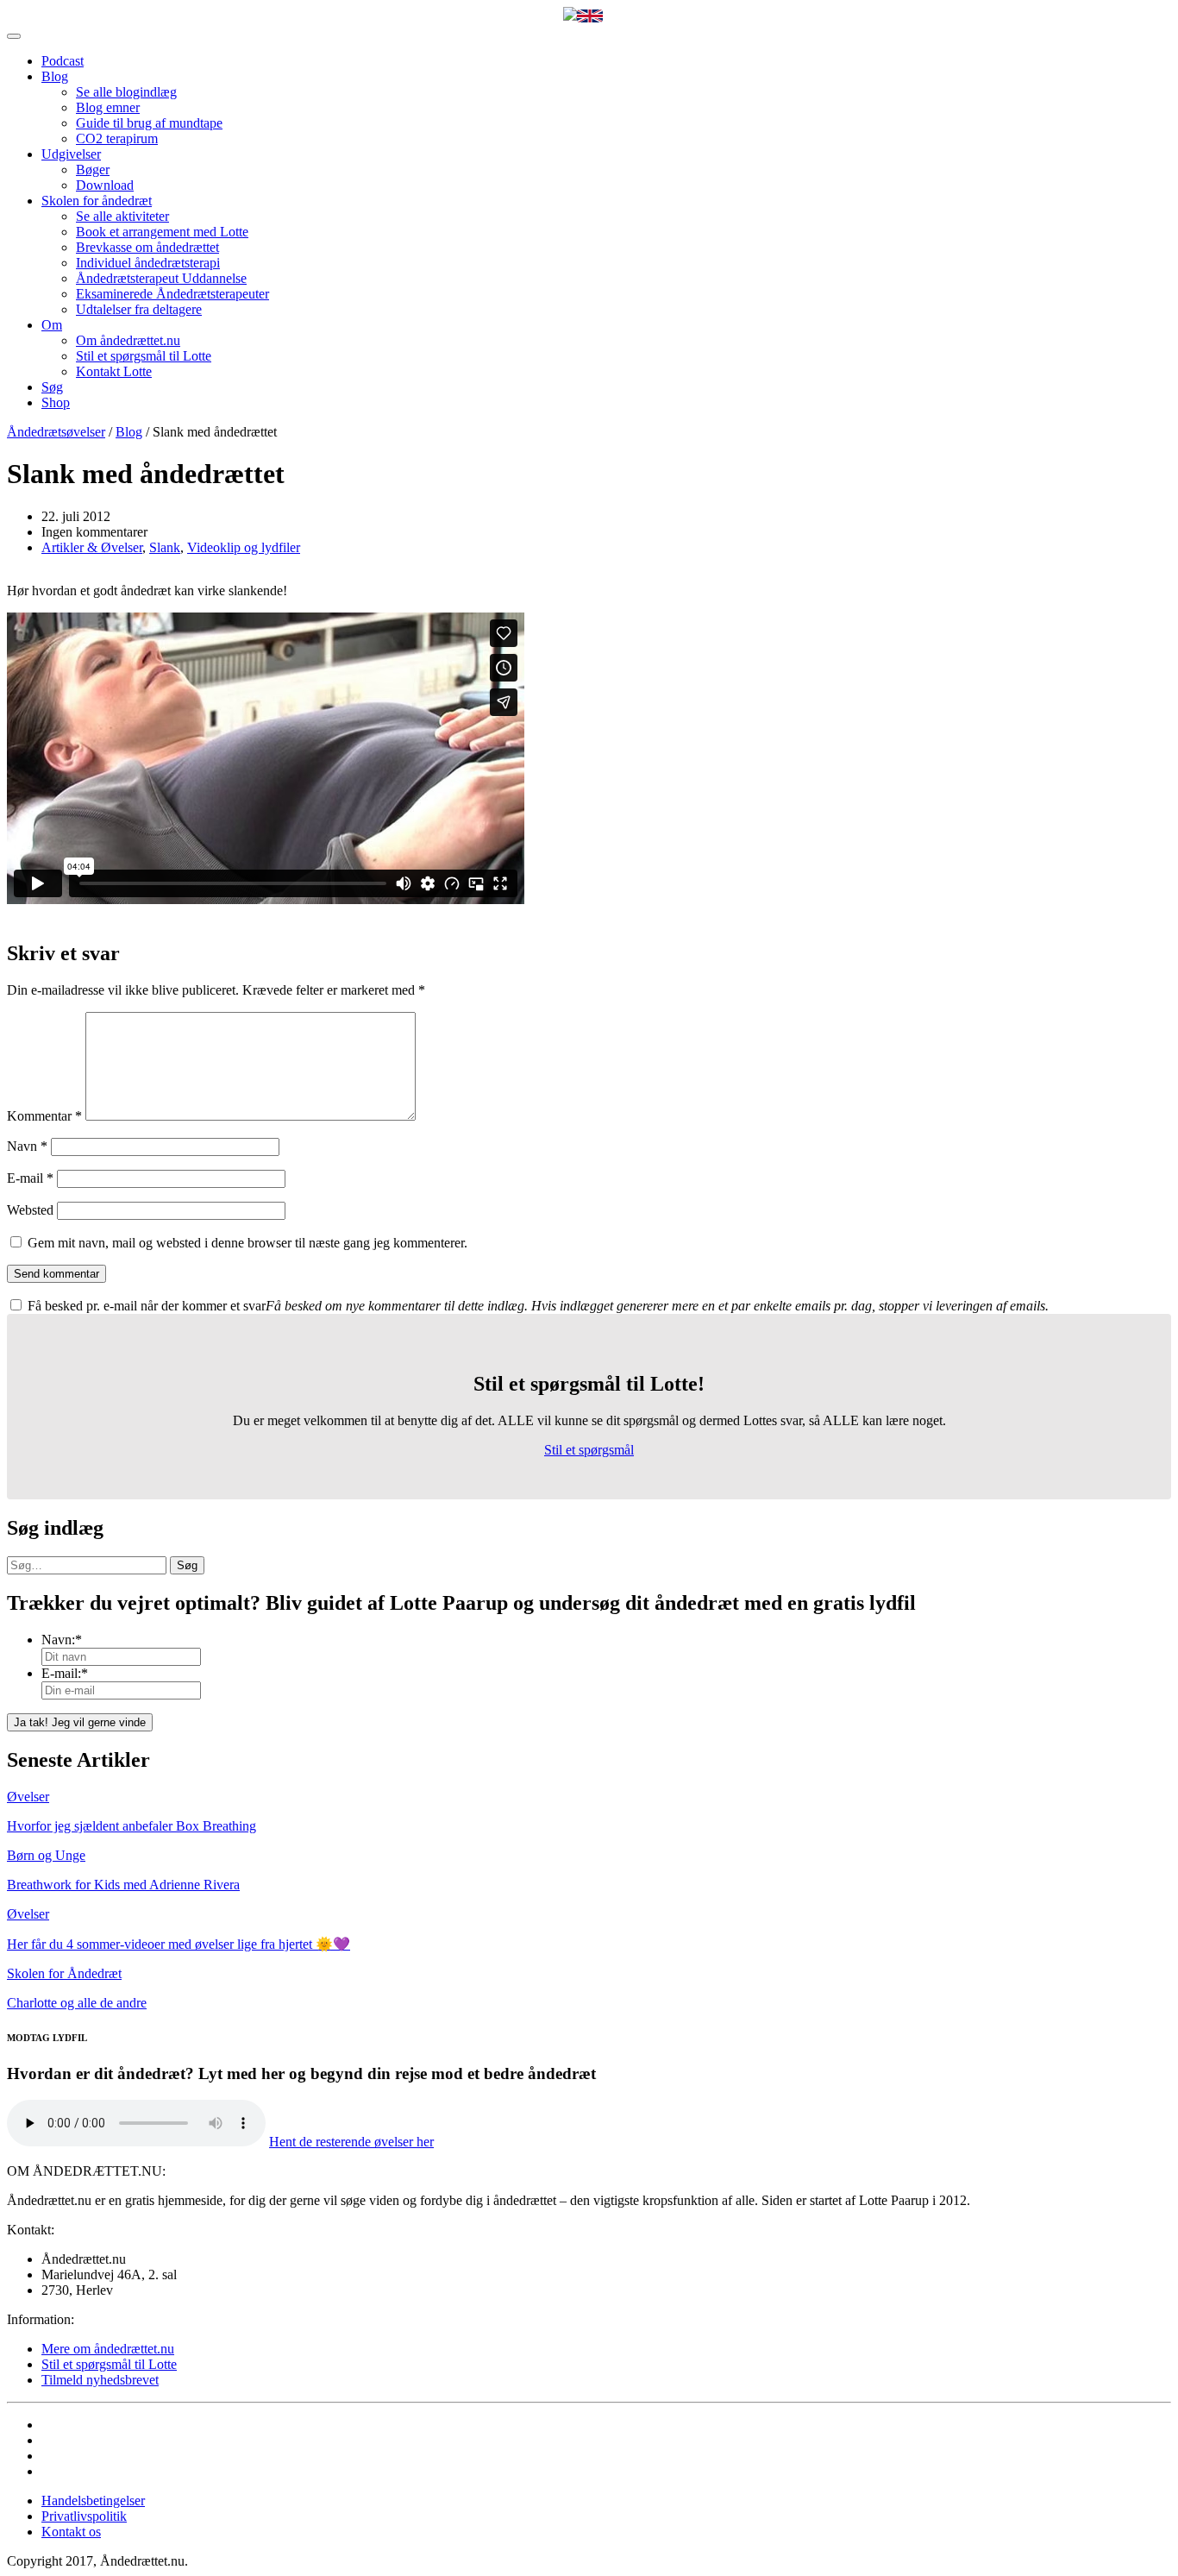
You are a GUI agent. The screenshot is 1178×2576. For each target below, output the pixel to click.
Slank (165, 547)
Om (52, 325)
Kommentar (44, 1116)
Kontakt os (71, 2532)
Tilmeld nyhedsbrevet (100, 2380)
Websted (30, 1210)
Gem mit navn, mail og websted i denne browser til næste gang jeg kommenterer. (248, 1243)
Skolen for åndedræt (97, 201)
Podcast (63, 61)
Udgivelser (71, 154)
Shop (56, 402)
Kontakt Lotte (114, 371)
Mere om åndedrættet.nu (108, 2349)
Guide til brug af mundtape (149, 123)
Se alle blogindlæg (126, 92)
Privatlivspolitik (84, 2516)
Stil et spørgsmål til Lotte (144, 356)
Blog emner (108, 107)
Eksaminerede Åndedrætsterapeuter (172, 294)
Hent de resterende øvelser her (351, 2142)
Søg (52, 387)
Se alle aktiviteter (122, 216)
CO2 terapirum (117, 138)
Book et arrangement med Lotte (162, 232)
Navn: (62, 1640)
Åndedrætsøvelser (56, 432)
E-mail (30, 1178)
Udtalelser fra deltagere (139, 309)
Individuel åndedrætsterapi (148, 263)
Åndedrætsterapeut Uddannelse (161, 278)
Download (105, 185)
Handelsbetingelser (93, 2501)
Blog (55, 76)
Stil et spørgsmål (589, 1450)
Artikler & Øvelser (92, 547)
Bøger (93, 170)
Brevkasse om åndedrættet (147, 247)
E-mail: (65, 1673)
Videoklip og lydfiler (244, 547)
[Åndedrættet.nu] (570, 16)
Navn (27, 1146)
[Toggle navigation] (14, 36)
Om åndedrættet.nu (128, 340)
